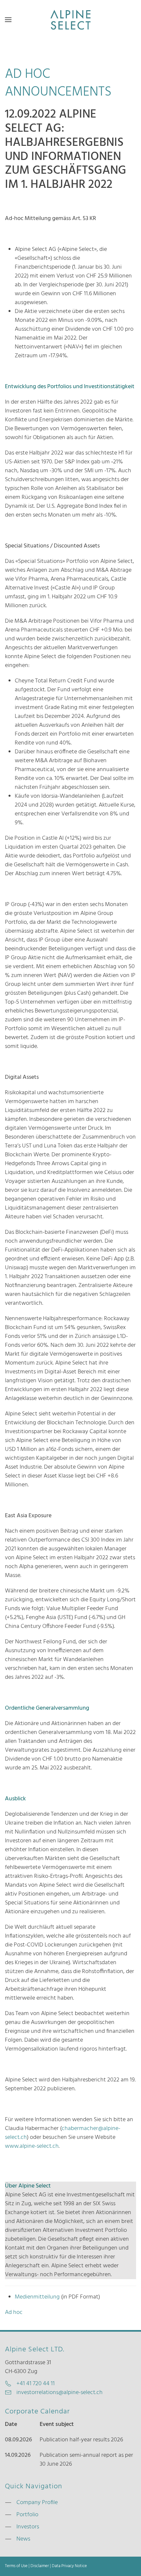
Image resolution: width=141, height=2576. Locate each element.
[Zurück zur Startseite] (70, 20)
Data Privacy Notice (69, 2566)
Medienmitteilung (37, 2297)
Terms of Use (16, 2566)
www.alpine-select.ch (32, 2146)
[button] (8, 20)
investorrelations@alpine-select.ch (60, 2393)
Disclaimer (40, 2566)
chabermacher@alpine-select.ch (63, 2133)
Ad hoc (14, 2312)
